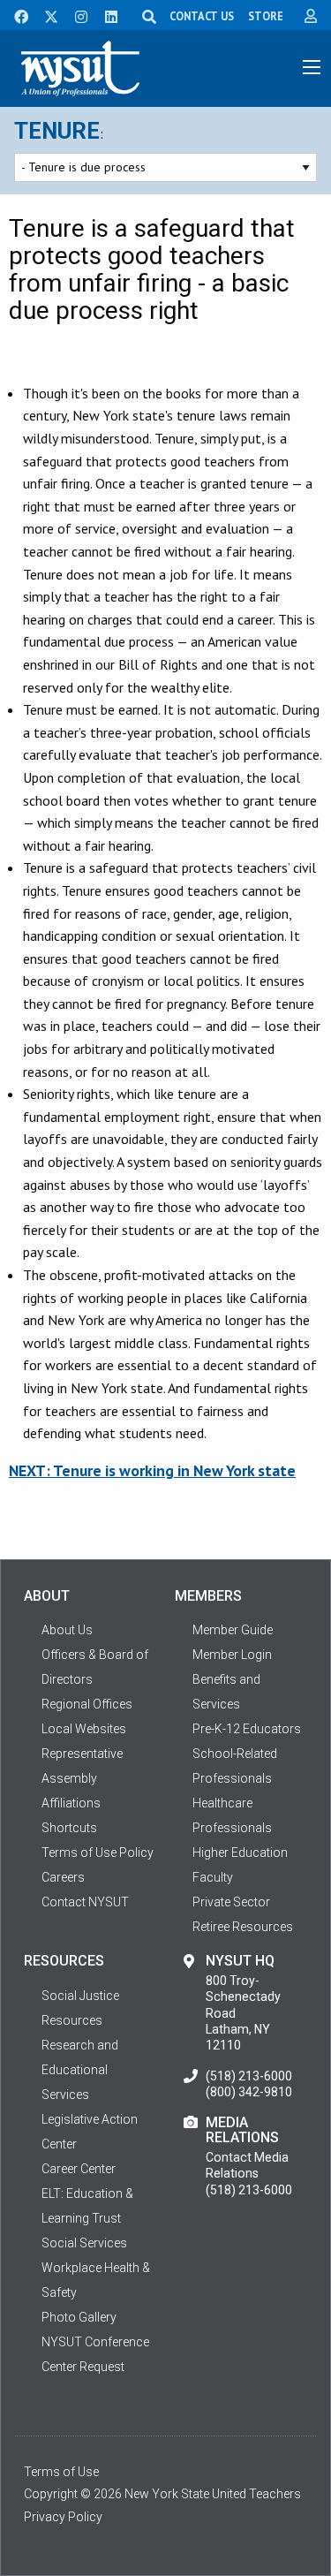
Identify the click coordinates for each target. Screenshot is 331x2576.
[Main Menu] (312, 67)
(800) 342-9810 (249, 2092)
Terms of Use (61, 2472)
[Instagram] (76, 15)
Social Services (84, 2243)
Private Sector (231, 1902)
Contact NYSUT (85, 1902)
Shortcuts (69, 1828)
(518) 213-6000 (249, 2076)
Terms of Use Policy (98, 1852)
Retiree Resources (243, 1927)
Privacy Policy (63, 2517)
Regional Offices (87, 1704)
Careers (63, 1877)
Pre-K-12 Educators (247, 1729)
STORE (266, 16)
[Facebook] (15, 15)
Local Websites (84, 1729)
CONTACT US (202, 16)
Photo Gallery (79, 2317)
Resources (72, 2020)
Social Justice (80, 1996)
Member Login (232, 1655)
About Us (67, 1630)
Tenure (57, 131)
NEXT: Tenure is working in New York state (152, 1470)
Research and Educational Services (80, 2070)
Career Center (79, 2169)
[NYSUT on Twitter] (45, 15)
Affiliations (71, 1803)
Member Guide (233, 1630)
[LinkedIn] (106, 15)
